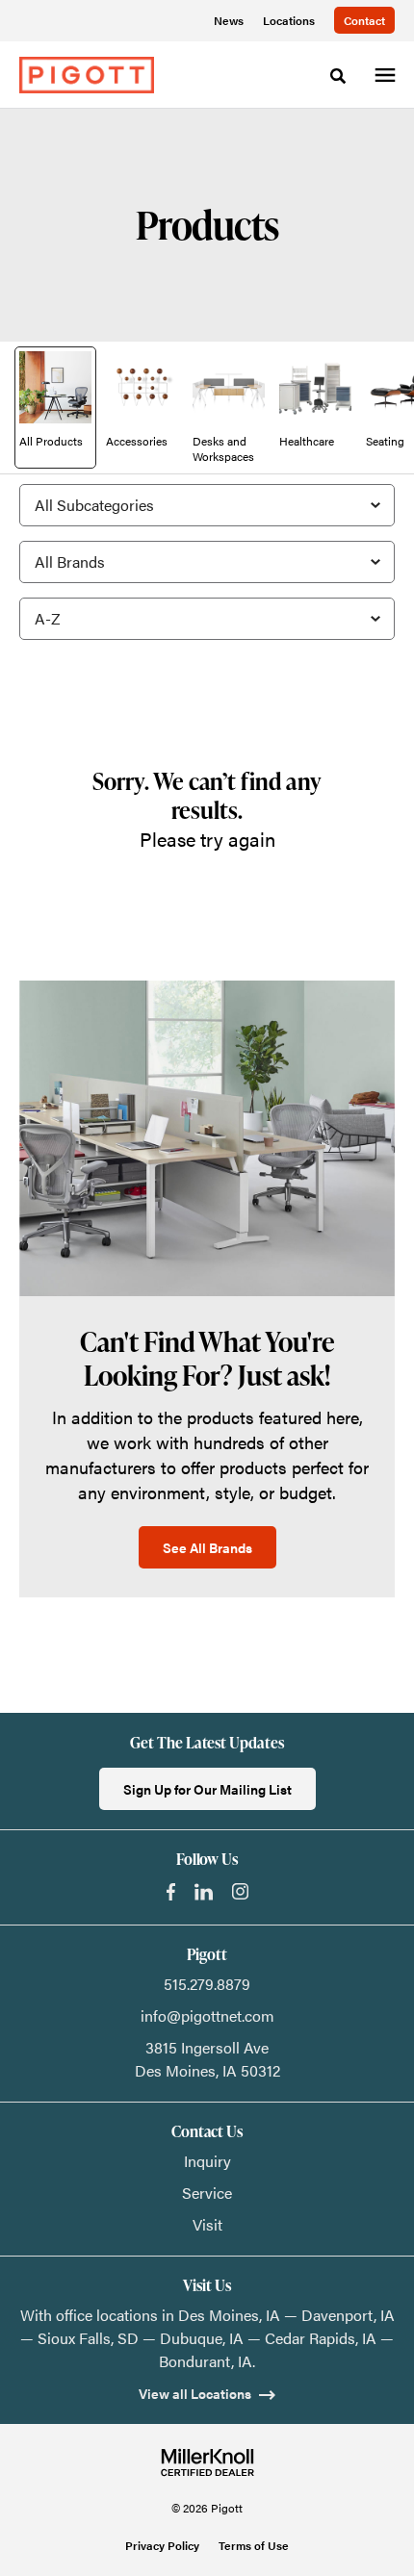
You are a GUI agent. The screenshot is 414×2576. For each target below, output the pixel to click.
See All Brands (207, 1547)
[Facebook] (171, 1892)
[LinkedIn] (204, 1892)
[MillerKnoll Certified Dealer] (207, 2462)
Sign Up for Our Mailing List (207, 1789)
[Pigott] (87, 75)
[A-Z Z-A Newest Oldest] (207, 619)
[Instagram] (240, 1891)
